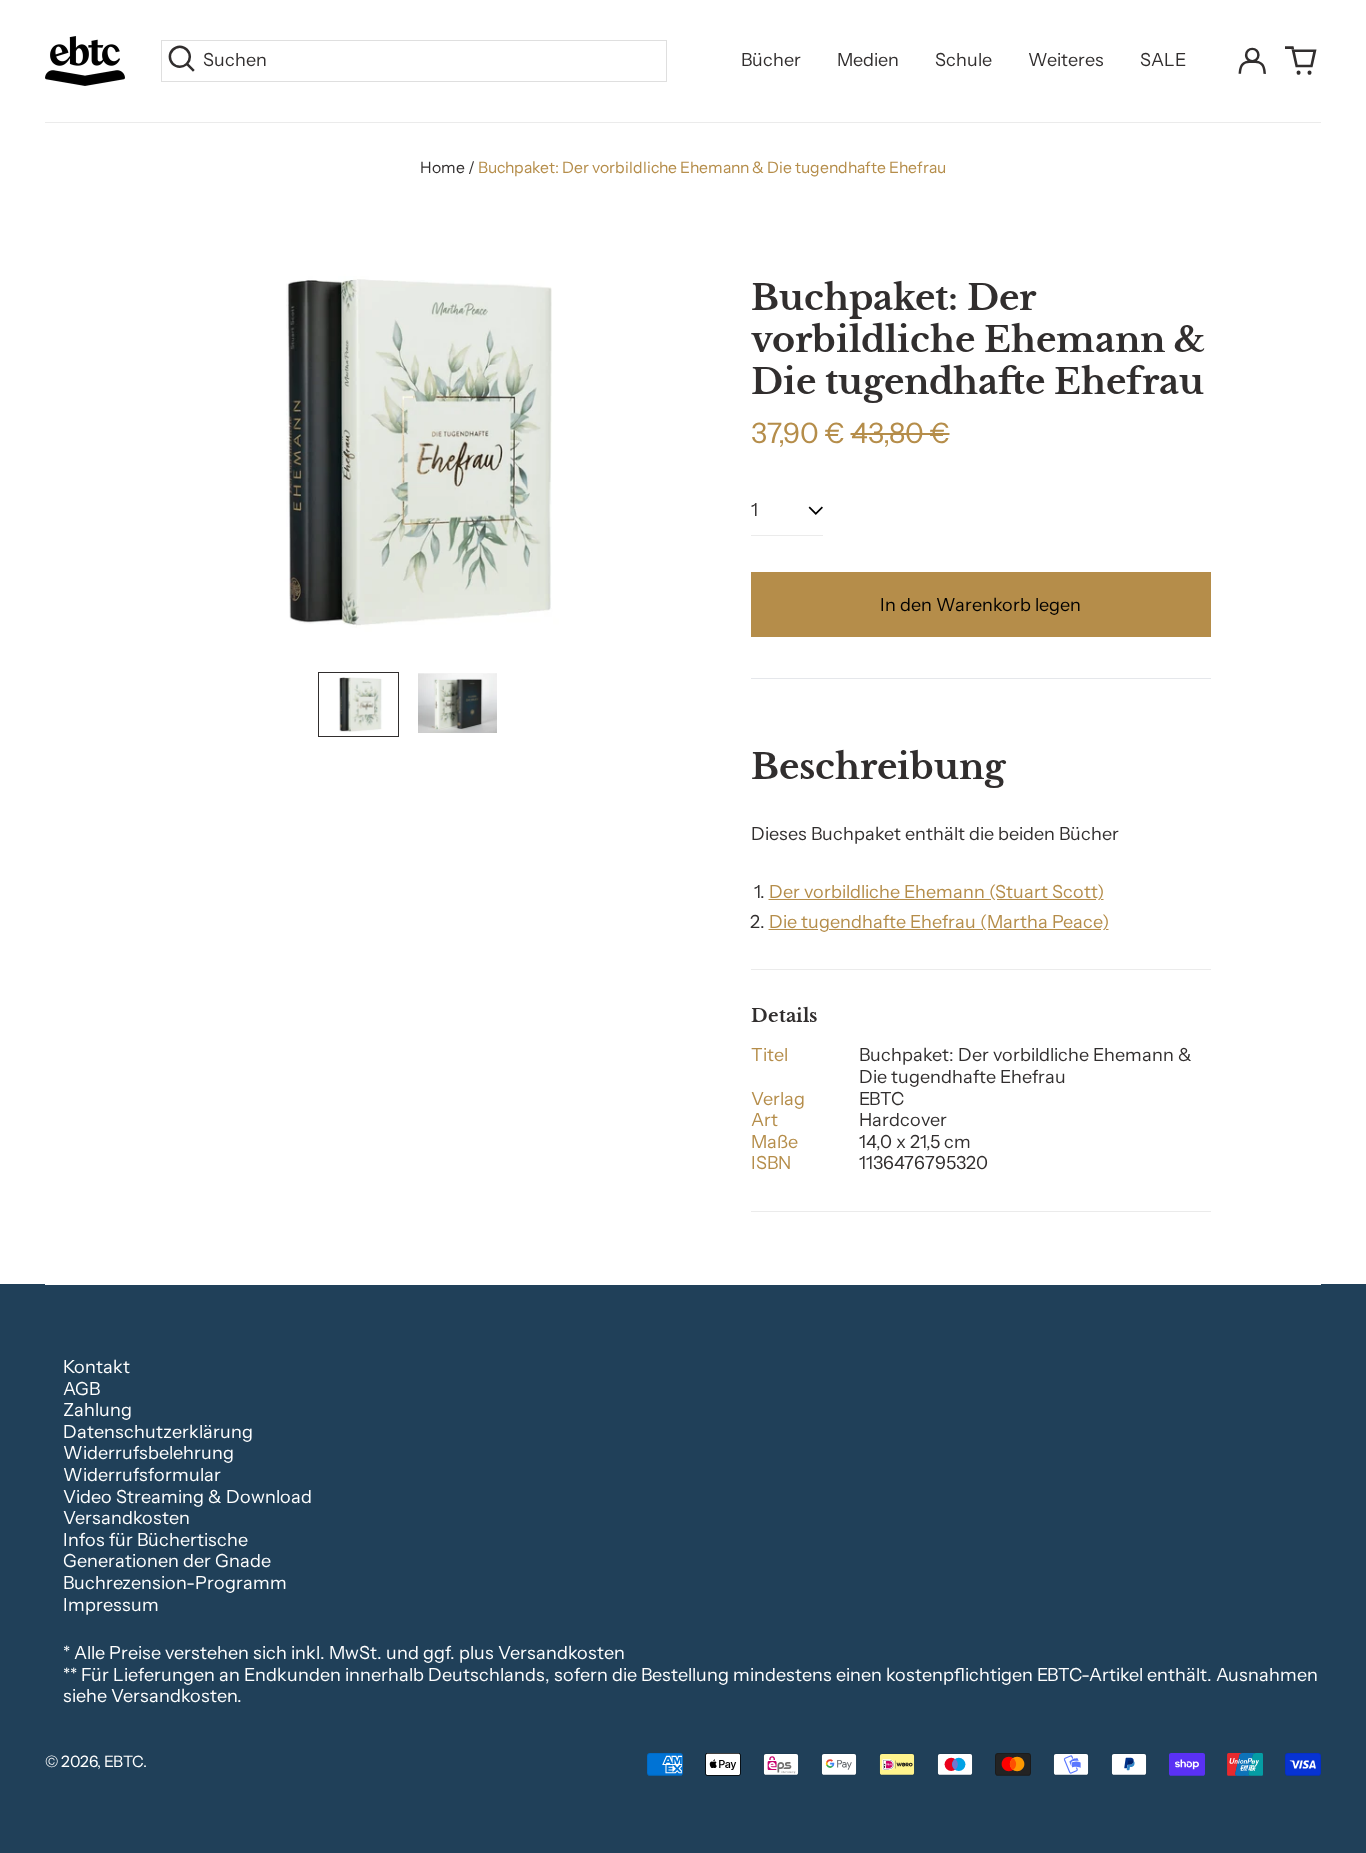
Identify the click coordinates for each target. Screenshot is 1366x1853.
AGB (81, 1389)
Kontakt (96, 1367)
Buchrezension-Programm (175, 1583)
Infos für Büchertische (155, 1540)
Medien (868, 60)
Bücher (771, 60)
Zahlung (97, 1410)
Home (442, 167)
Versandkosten (126, 1518)
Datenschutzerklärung (158, 1432)
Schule (963, 60)
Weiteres (1066, 60)
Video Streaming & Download (187, 1497)
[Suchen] (181, 61)
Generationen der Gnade (167, 1561)
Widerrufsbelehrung (148, 1453)
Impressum (111, 1605)
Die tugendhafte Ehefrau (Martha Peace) (939, 922)
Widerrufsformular (142, 1475)
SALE (1163, 60)
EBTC (123, 1761)
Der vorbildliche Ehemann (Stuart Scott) (936, 892)
